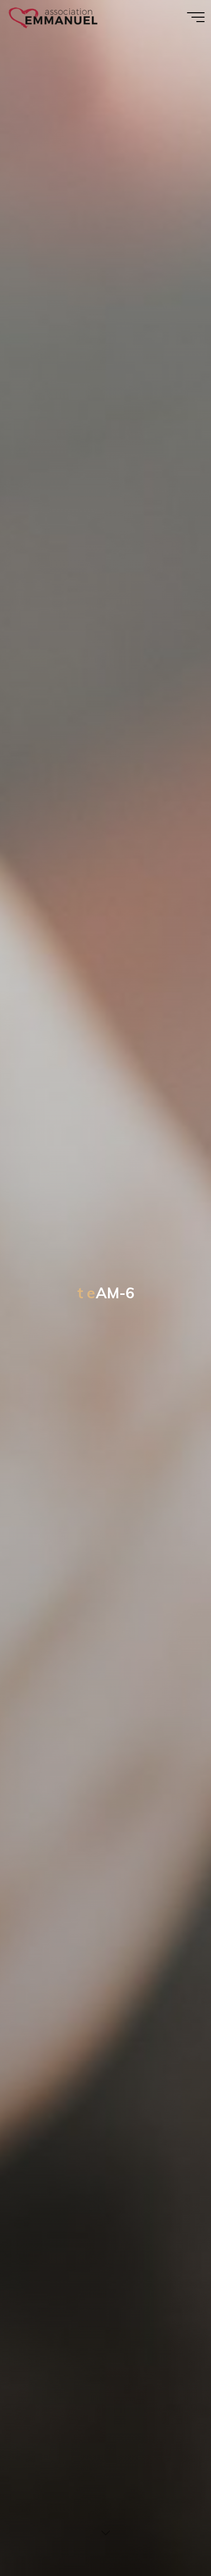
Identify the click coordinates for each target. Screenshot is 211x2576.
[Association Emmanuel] (54, 17)
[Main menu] (196, 17)
